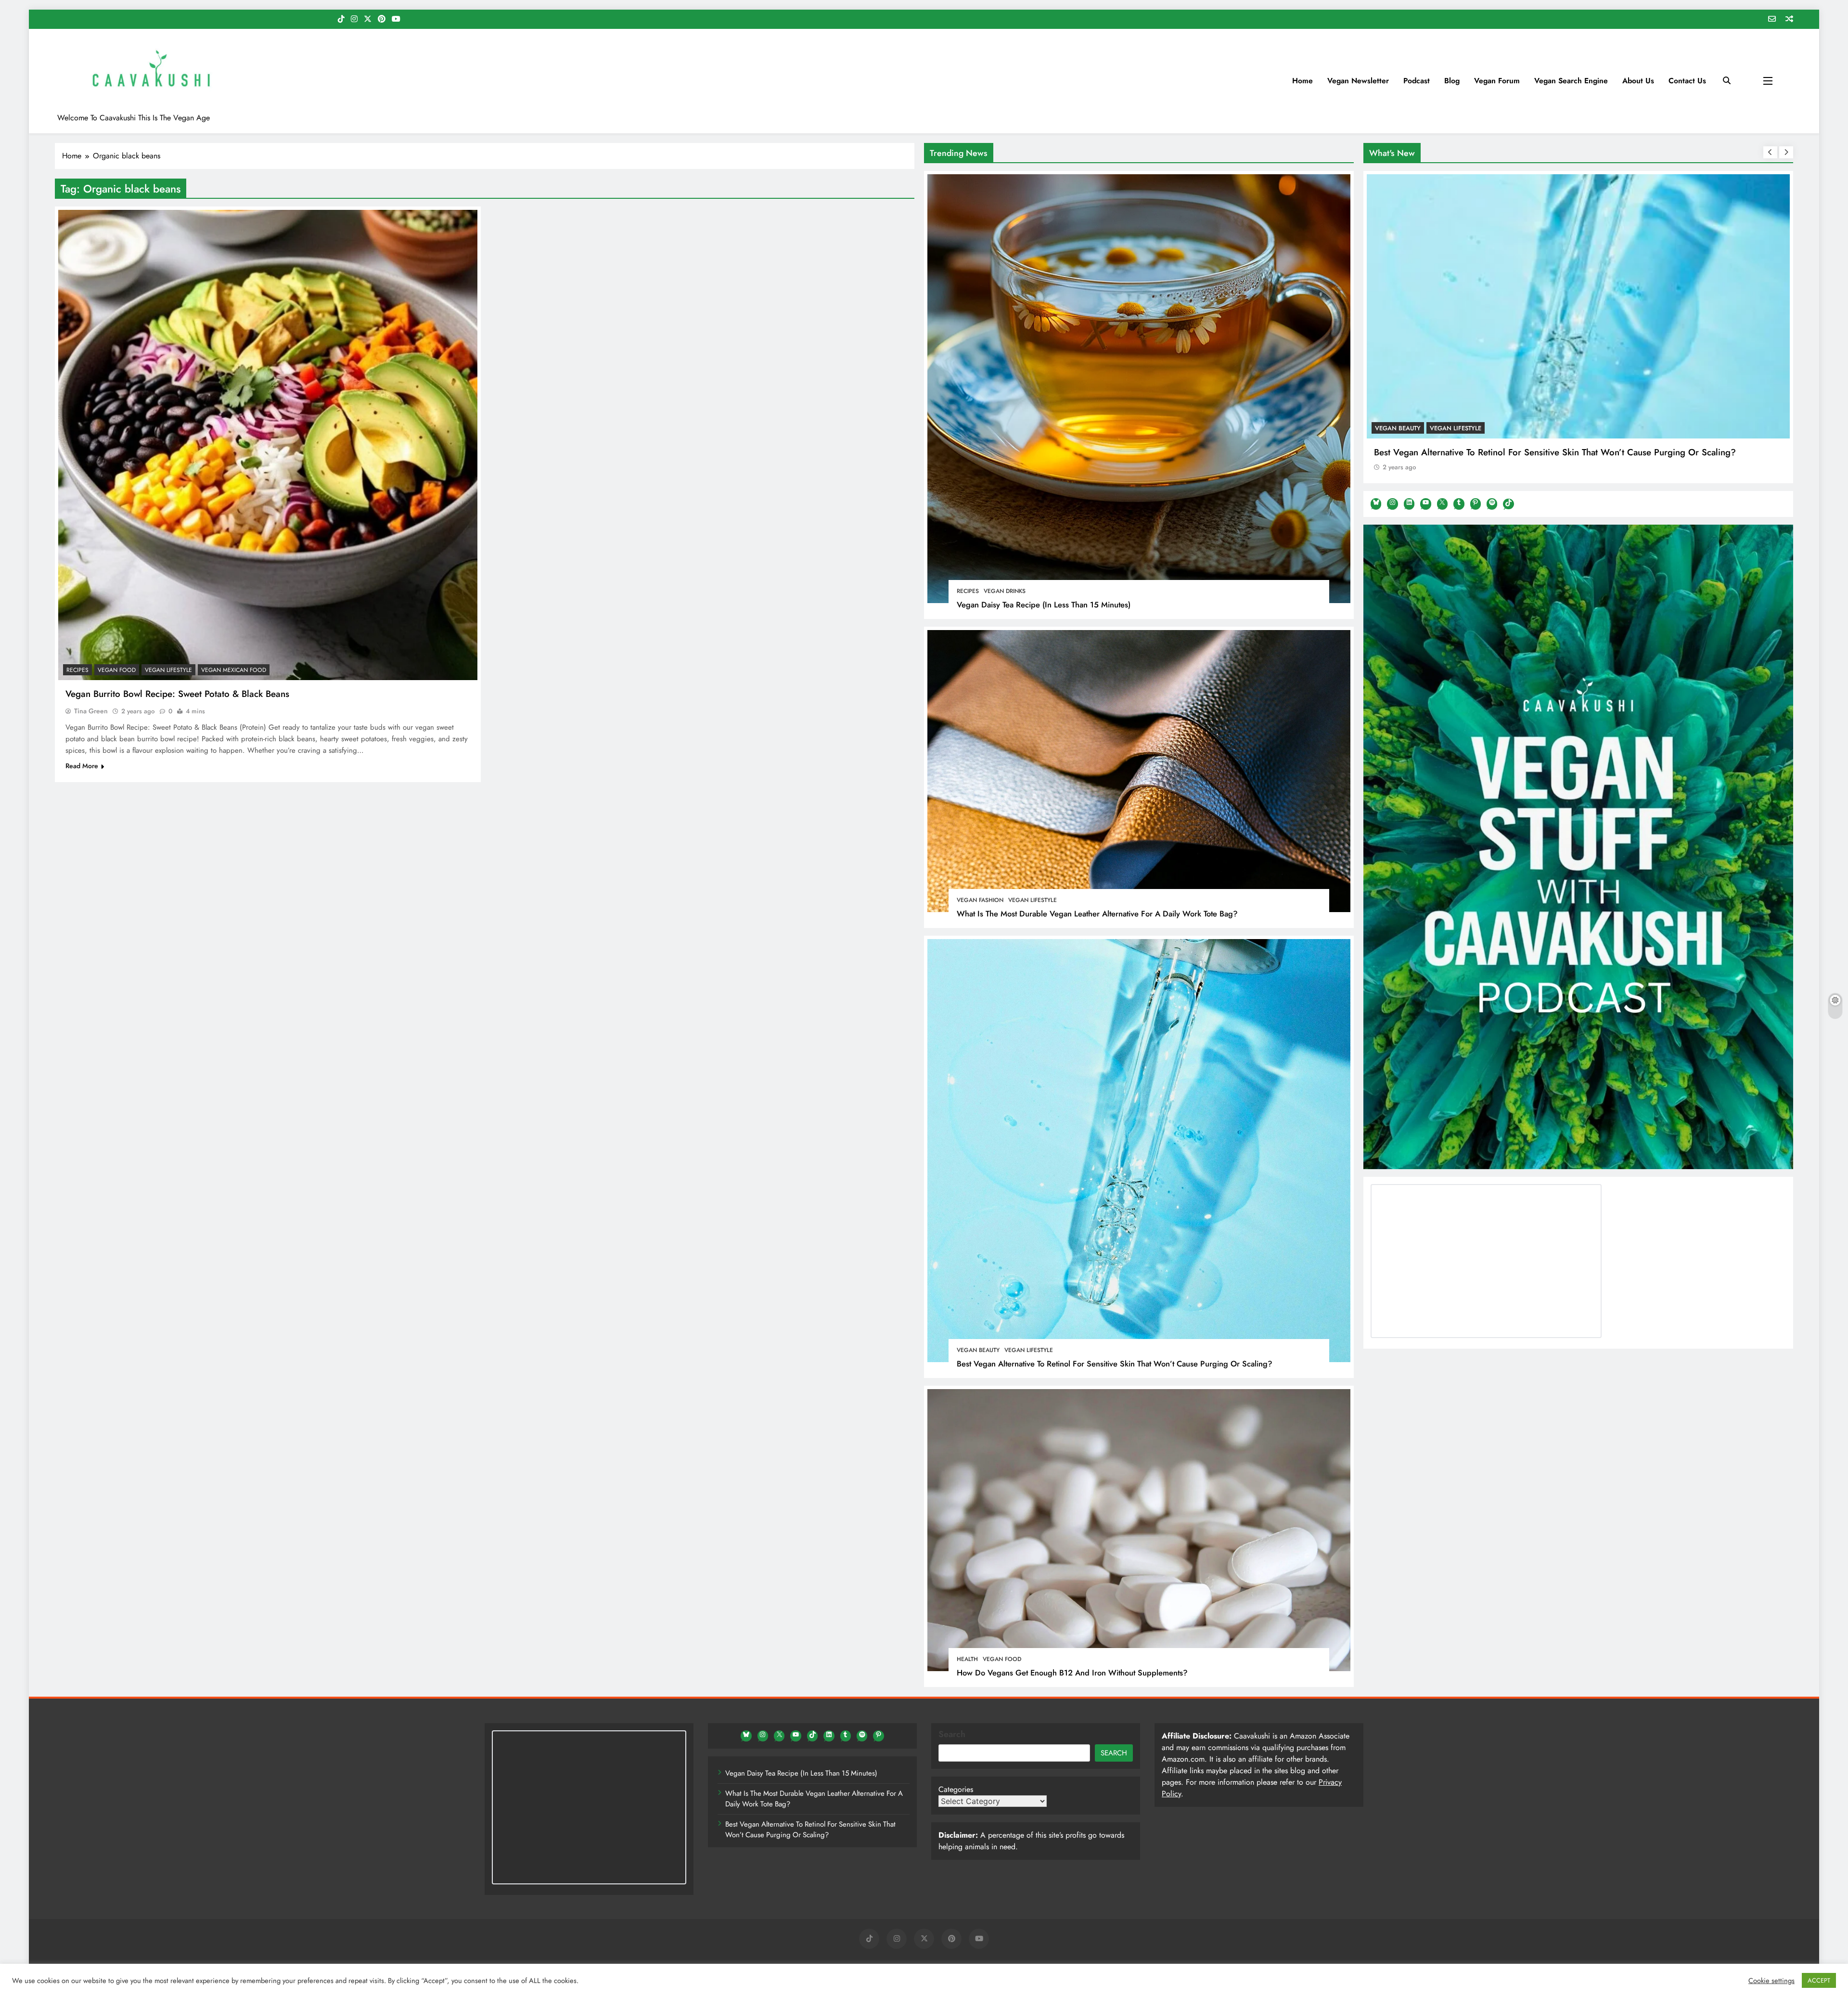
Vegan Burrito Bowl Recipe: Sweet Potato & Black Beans (177, 694)
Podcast (1417, 81)
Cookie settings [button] (1771, 1981)
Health (967, 1659)
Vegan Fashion (980, 900)
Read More (82, 766)
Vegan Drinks (1005, 591)
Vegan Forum (1497, 81)
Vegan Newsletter (1358, 81)
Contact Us (1687, 81)
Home (1303, 81)
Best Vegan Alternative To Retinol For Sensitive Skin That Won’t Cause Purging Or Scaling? (1115, 1364)
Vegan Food (1002, 1659)
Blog (1452, 81)
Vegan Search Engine (1571, 81)
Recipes (968, 591)
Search (952, 1734)
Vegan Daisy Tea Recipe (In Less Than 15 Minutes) (1044, 605)
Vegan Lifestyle (1033, 900)
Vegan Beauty (978, 1350)
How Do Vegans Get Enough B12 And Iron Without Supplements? (1072, 1673)
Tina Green (91, 711)
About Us (1638, 81)
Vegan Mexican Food (234, 670)
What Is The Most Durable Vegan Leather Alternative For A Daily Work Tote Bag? (1097, 914)
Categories (956, 1789)
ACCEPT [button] (1819, 1980)
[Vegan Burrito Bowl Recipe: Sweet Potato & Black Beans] (268, 445)
